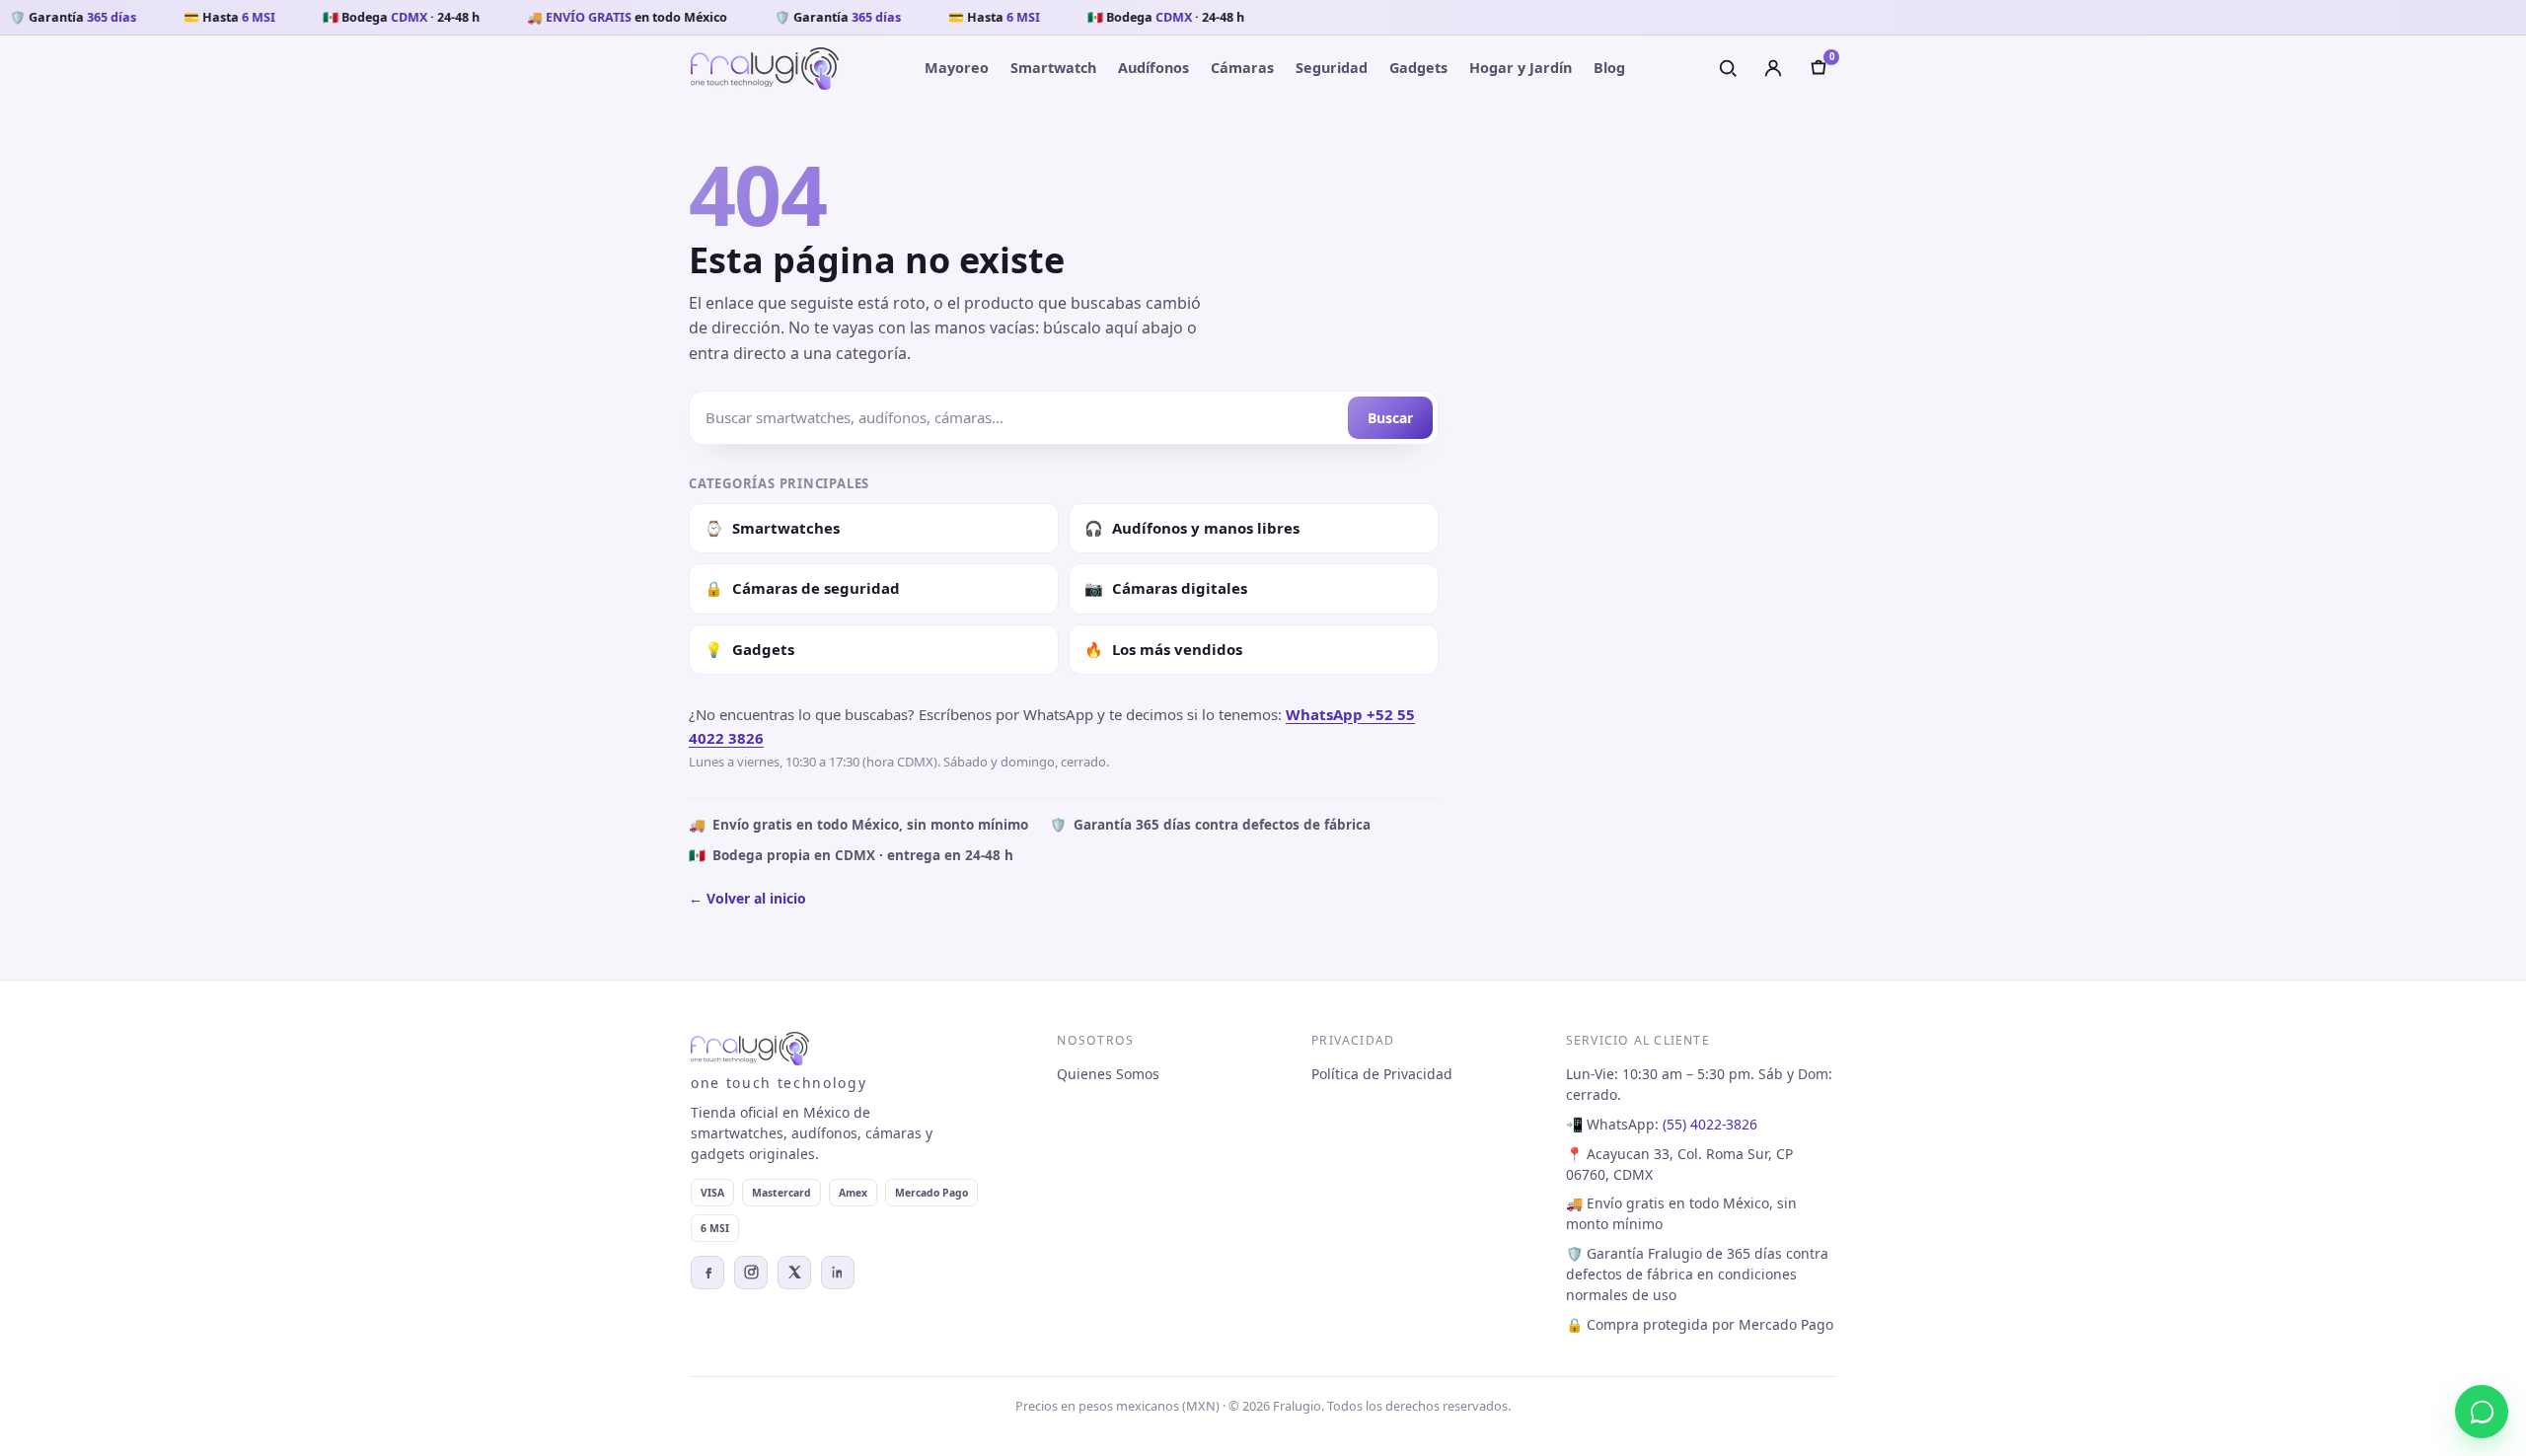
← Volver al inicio (747, 898)
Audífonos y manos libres (1192, 528)
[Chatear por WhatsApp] (2482, 1412)
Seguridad (1332, 68)
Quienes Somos (1108, 1074)
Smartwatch (1053, 68)
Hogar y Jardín (1521, 68)
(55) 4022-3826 (1710, 1124)
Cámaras (1242, 68)
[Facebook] (707, 1273)
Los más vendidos (1163, 649)
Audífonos (1153, 68)
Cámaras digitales (1166, 588)
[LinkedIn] (838, 1273)
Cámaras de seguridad (802, 588)
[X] (794, 1273)
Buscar (1390, 418)
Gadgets (1418, 68)
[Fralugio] (765, 69)
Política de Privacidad (1382, 1074)
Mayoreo (957, 68)
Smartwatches (772, 528)
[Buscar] (1728, 68)
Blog (1609, 68)
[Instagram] (751, 1273)
